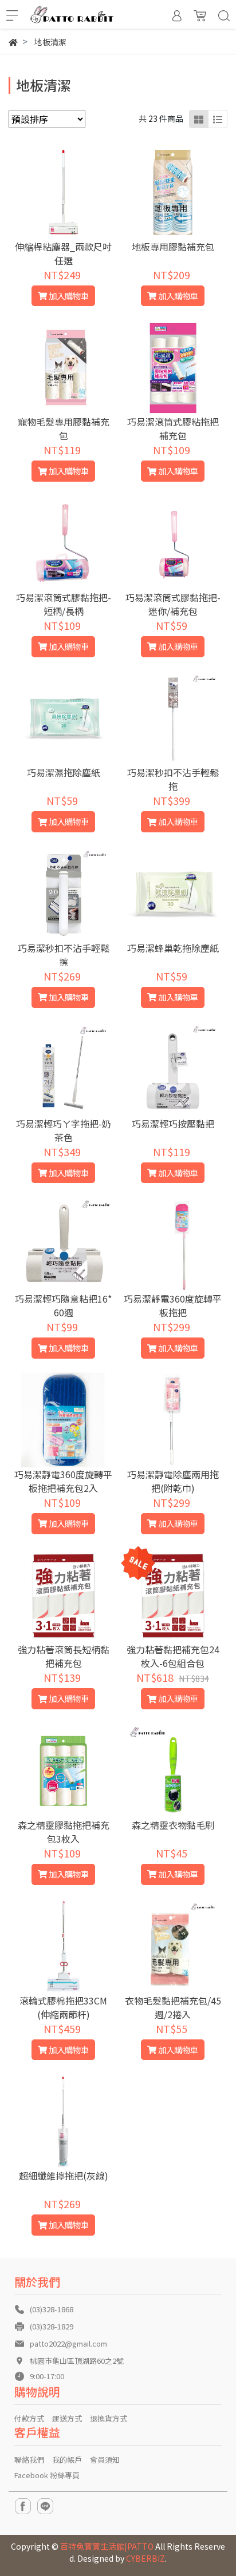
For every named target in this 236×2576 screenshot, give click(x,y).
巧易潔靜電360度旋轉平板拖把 (173, 1305)
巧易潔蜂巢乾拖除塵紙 (173, 948)
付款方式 (29, 2418)
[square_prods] (199, 119)
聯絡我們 (29, 2460)
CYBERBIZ (145, 2558)
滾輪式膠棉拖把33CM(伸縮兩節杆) (63, 2007)
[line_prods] (218, 119)
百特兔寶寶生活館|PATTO (107, 2546)
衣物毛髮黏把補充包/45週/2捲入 (173, 2007)
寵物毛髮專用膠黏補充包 (64, 428)
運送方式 (67, 2418)
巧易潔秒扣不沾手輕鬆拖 (173, 779)
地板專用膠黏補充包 (173, 247)
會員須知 (105, 2460)
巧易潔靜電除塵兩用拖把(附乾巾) (173, 1481)
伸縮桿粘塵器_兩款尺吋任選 (63, 253)
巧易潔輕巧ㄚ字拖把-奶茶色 (64, 1130)
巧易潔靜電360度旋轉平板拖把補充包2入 (63, 1481)
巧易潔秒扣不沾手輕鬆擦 (64, 955)
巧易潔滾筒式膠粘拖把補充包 (173, 428)
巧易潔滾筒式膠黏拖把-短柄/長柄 (64, 604)
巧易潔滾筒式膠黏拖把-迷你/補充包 (173, 604)
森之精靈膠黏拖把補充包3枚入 (64, 1832)
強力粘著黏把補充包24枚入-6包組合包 (173, 1656)
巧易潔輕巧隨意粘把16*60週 (63, 1305)
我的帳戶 (67, 2460)
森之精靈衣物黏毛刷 (173, 1825)
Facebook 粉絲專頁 (47, 2475)
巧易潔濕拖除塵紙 (64, 772)
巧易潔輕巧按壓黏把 (173, 1124)
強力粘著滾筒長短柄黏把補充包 (64, 1656)
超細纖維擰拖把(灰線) (64, 2176)
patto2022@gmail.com (68, 2343)
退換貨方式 (109, 2418)
